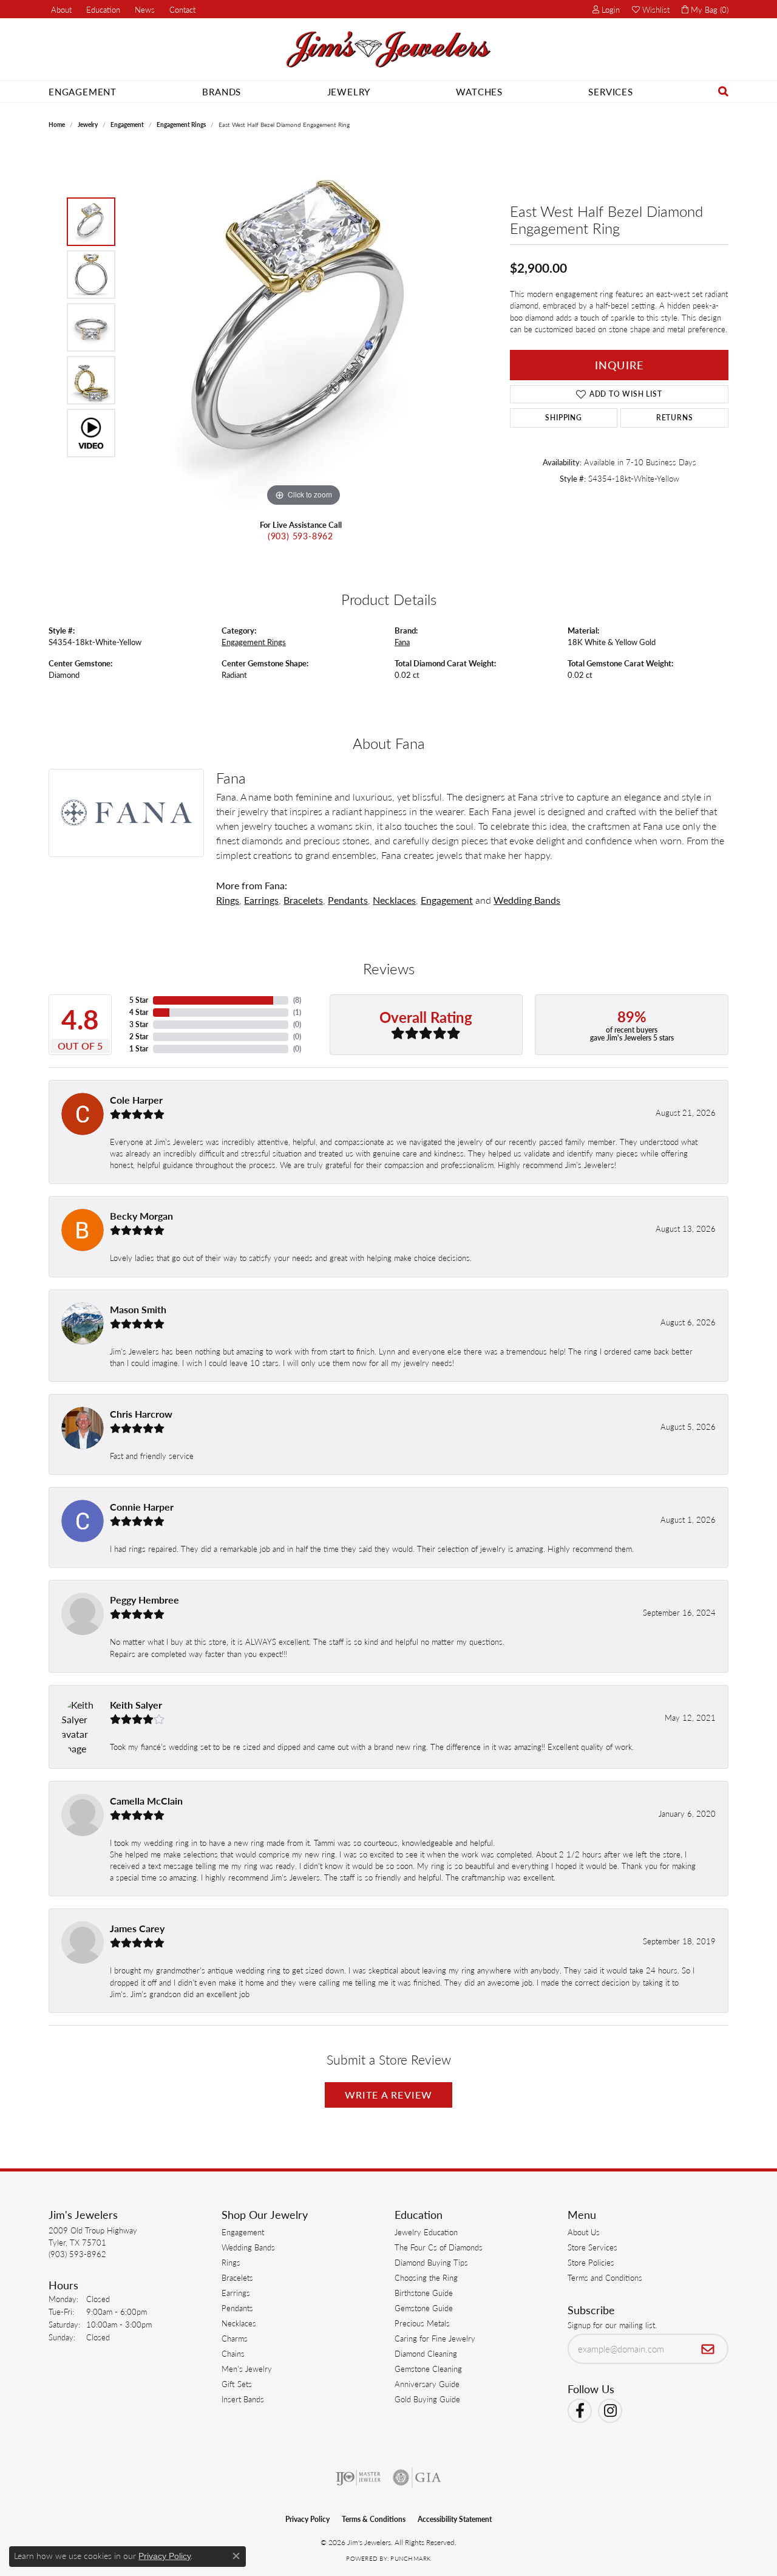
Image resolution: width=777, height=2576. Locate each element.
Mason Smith (138, 1309)
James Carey (137, 1928)
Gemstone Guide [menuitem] (424, 2308)
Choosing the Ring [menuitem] (426, 2277)
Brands (222, 91)
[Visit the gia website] (417, 2478)
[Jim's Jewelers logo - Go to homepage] (388, 50)
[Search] (724, 91)
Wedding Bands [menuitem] (248, 2247)
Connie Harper (142, 1507)
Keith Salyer (136, 1705)
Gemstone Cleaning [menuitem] (428, 2369)
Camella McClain (146, 1801)
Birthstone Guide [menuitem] (424, 2293)
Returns (675, 418)
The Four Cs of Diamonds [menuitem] (439, 2247)
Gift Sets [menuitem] (237, 2384)
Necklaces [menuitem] (239, 2323)
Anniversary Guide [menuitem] (427, 2384)
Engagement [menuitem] (243, 2232)
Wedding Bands (527, 900)
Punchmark (410, 2558)
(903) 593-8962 (300, 536)
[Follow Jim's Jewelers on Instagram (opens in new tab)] (610, 2411)
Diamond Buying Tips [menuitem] (431, 2262)
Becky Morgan (141, 1216)
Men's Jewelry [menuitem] (247, 2369)
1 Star (139, 1049)
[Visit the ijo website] (358, 2478)
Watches (479, 91)
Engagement (83, 91)
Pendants (348, 900)
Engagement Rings (181, 125)
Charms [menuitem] (235, 2338)
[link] (60, 9)
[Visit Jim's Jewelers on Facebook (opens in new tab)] (580, 2411)
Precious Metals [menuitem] (422, 2323)
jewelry (88, 125)
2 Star (139, 1037)
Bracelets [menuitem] (237, 2277)
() (297, 1000)
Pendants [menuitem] (237, 2308)
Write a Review (389, 2095)
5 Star (139, 1000)
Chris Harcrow (141, 1414)
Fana (402, 642)
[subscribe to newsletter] (708, 2349)
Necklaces (394, 900)
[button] (102, 9)
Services (610, 91)
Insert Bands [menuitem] (243, 2399)
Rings (228, 900)
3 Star (139, 1024)
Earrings (261, 900)
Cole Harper (136, 1100)
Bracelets (303, 900)
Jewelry (349, 91)
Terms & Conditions (374, 2519)
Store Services (592, 2247)
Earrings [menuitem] (236, 2293)
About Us (584, 2232)
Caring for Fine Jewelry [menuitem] (435, 2338)
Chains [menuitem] (233, 2353)
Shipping (563, 418)
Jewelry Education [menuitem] (426, 2232)
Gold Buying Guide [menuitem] (427, 2399)
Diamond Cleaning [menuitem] (426, 2353)
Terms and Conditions (605, 2277)
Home (57, 125)
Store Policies (591, 2262)
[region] (304, 327)
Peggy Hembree (144, 1600)
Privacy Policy (307, 2519)
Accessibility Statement (455, 2519)
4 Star (139, 1012)
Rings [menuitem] (231, 2262)
